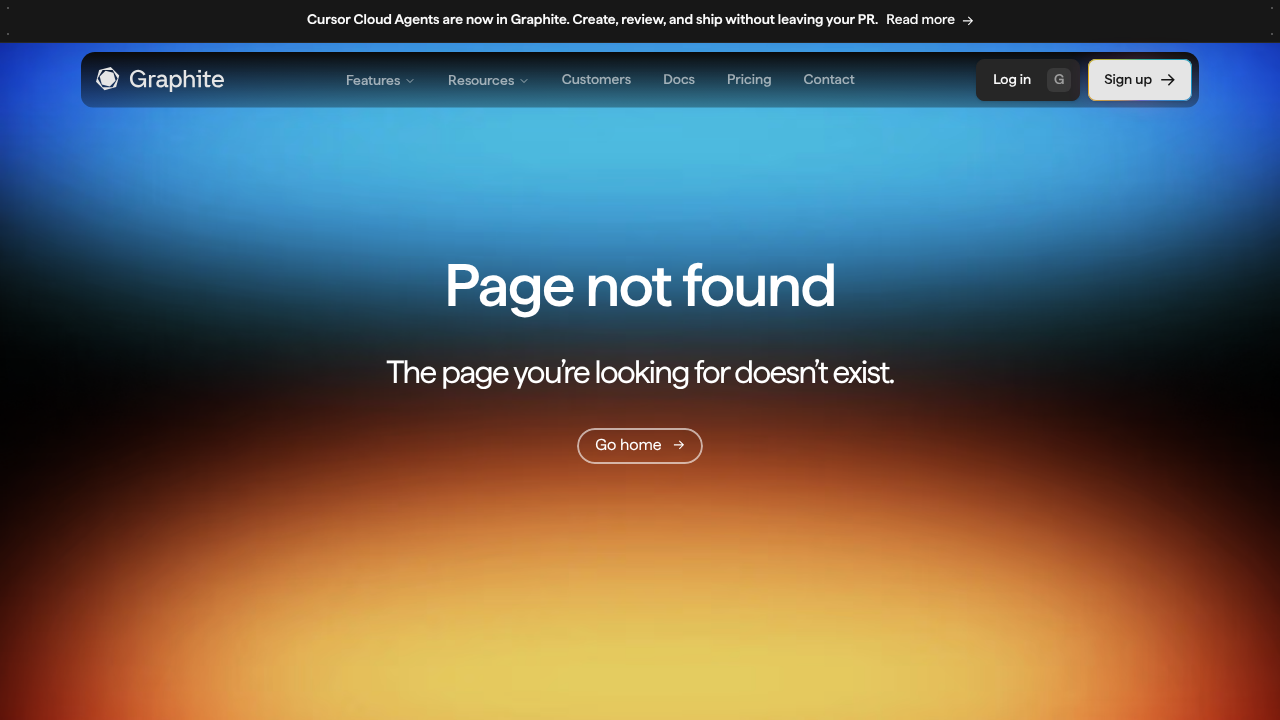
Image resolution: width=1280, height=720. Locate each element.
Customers (596, 80)
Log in (1028, 80)
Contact (829, 80)
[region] (640, 21)
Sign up (1128, 80)
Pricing (749, 80)
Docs (679, 80)
